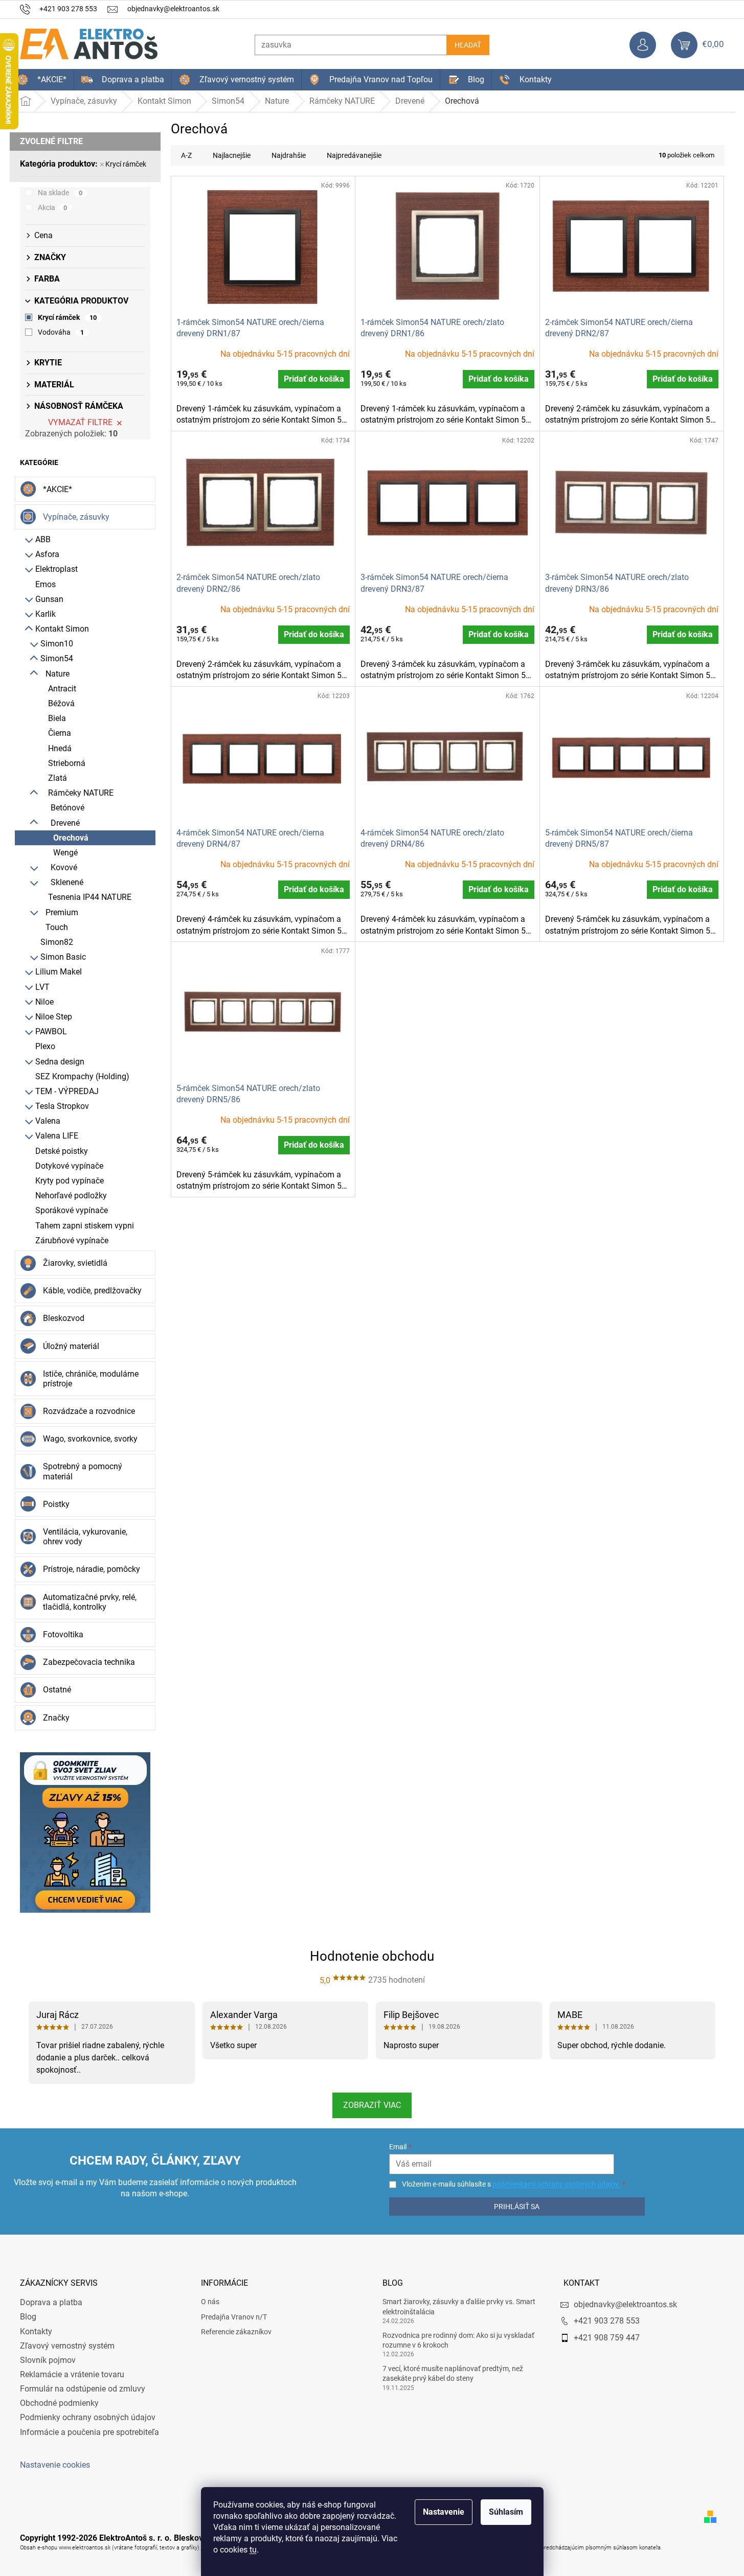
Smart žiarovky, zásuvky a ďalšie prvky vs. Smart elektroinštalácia (459, 2306)
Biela (57, 718)
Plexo (45, 1046)
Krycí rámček (126, 164)
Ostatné (57, 1690)
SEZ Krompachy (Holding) (82, 1076)
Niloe (44, 1002)
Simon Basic (63, 957)
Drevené (65, 823)
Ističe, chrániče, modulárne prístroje (91, 1379)
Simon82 (57, 942)
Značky (56, 1718)
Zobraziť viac (372, 2105)
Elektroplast (57, 569)
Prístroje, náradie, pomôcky (92, 1569)
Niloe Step (54, 1017)
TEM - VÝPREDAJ (67, 1091)
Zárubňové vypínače (72, 1240)
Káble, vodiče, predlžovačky (92, 1291)
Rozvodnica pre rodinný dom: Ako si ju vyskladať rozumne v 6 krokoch (458, 2340)
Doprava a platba (51, 2302)
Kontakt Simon (62, 629)
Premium (62, 912)
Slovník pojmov (48, 2360)
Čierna (60, 733)
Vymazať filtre (80, 422)
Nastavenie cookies (55, 2465)
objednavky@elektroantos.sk (625, 2304)
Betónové (67, 808)
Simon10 (57, 644)
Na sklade (60, 193)
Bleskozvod (64, 1318)
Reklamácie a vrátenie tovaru (72, 2374)
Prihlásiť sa (517, 2207)
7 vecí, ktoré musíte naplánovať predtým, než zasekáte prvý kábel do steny (453, 2373)
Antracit (62, 689)
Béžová (61, 703)
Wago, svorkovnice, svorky (90, 1439)
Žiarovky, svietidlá (75, 1263)
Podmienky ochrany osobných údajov (88, 2417)
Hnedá (60, 748)
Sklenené (67, 882)
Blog (28, 2317)
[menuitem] (42, 80)
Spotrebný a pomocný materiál (83, 1471)
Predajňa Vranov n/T (234, 2317)
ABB (43, 539)
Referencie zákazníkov (236, 2332)
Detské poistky (62, 1151)
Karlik (46, 614)
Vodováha (61, 332)
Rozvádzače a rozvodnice (89, 1411)
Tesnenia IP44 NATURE (90, 897)
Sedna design (60, 1062)
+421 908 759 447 (607, 2338)
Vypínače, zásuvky (76, 517)
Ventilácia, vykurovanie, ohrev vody (85, 1537)
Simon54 (57, 658)
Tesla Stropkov (62, 1106)
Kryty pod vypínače (70, 1181)
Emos (46, 584)
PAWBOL (51, 1031)
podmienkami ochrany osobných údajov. (556, 2184)
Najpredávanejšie (354, 155)
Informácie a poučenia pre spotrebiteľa (89, 2432)
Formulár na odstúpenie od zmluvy (83, 2389)
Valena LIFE (57, 1136)
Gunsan (49, 599)
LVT (42, 987)
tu (253, 2550)
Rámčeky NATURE (81, 793)
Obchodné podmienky (59, 2403)
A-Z (186, 155)
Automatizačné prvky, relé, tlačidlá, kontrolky (90, 1602)
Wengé (65, 853)
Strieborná (67, 763)
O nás (210, 2302)
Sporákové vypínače (72, 1210)
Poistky (56, 1504)
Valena (48, 1121)
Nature (58, 674)
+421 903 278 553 (607, 2321)
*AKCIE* (58, 489)
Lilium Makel (59, 972)
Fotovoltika (63, 1634)
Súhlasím (506, 2512)
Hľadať (468, 45)
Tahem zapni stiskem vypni (85, 1226)
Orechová (71, 838)
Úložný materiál (71, 1346)
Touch (57, 927)
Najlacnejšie (232, 155)
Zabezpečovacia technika (89, 1662)
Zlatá (58, 778)
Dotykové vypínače (69, 1166)
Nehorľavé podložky (71, 1196)
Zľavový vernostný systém (67, 2346)
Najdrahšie (289, 155)
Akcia (53, 207)
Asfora (47, 554)
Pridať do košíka (314, 379)
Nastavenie (444, 2512)
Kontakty (36, 2331)
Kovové (64, 867)
